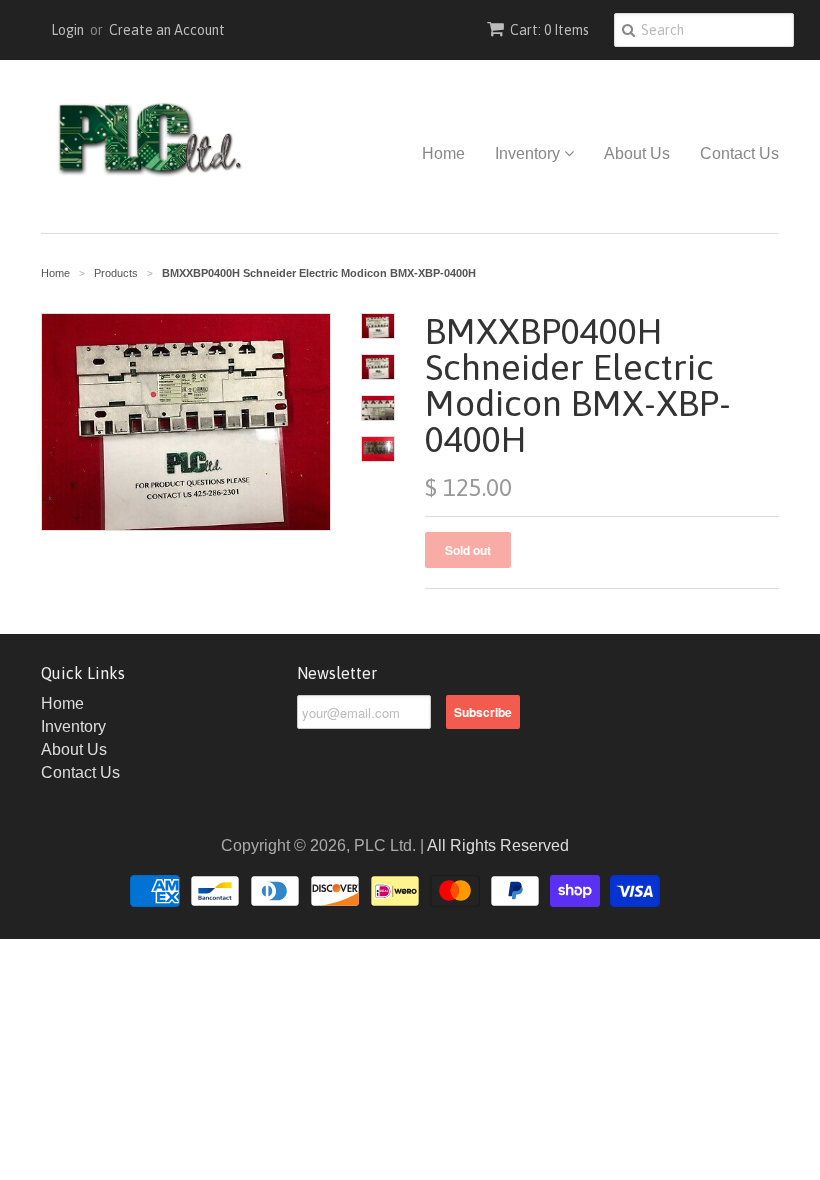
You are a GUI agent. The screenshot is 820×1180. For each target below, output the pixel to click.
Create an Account (167, 30)
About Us (637, 153)
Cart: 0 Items (549, 30)
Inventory (529, 153)
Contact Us (739, 153)
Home (443, 153)
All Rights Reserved (498, 845)
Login (67, 30)
